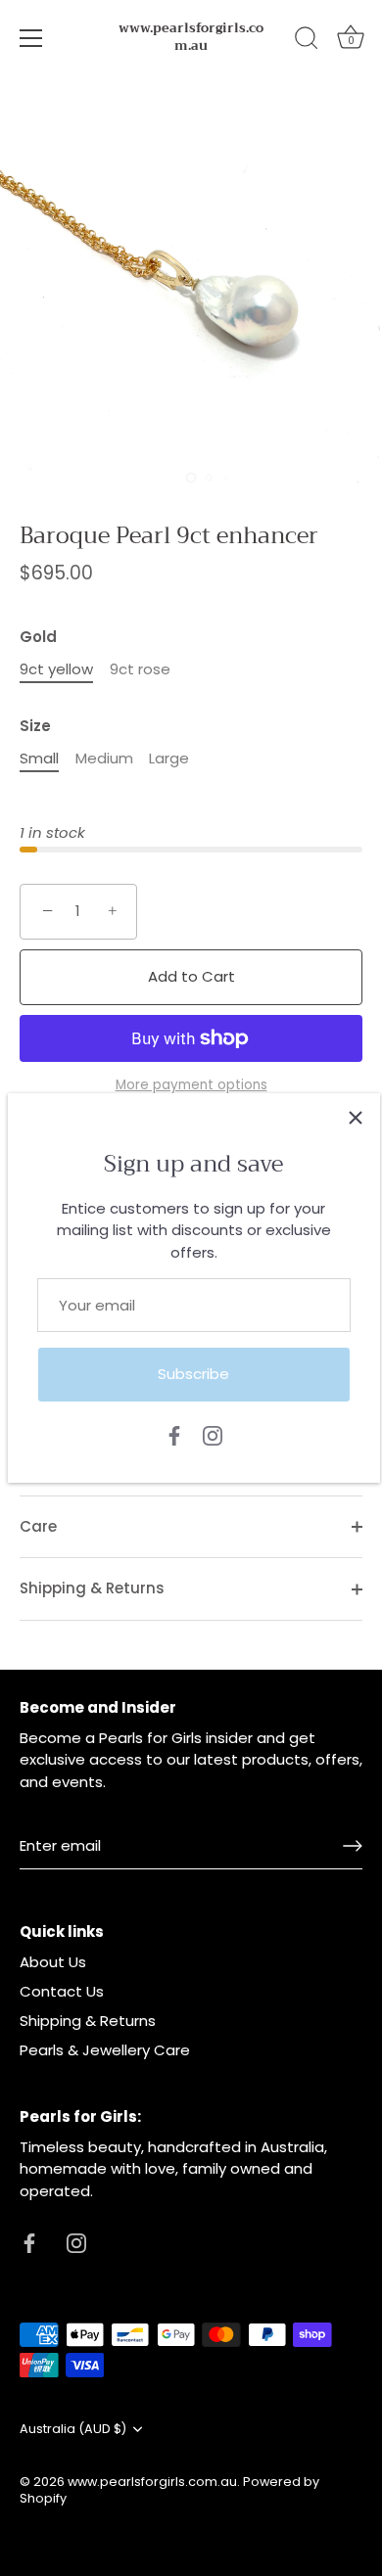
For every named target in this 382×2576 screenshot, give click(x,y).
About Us (53, 1962)
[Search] (307, 41)
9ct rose (140, 669)
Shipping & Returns (92, 1588)
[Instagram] (213, 1434)
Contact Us (62, 1991)
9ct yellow (56, 669)
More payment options (191, 1085)
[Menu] (31, 38)
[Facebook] (174, 1434)
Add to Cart (191, 976)
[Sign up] (353, 1846)
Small (39, 759)
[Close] (356, 1118)
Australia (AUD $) (73, 2429)
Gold (38, 637)
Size (35, 726)
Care (38, 1526)
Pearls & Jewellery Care (105, 2050)
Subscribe (193, 1374)
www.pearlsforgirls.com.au (191, 37)
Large (169, 759)
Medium (104, 759)
